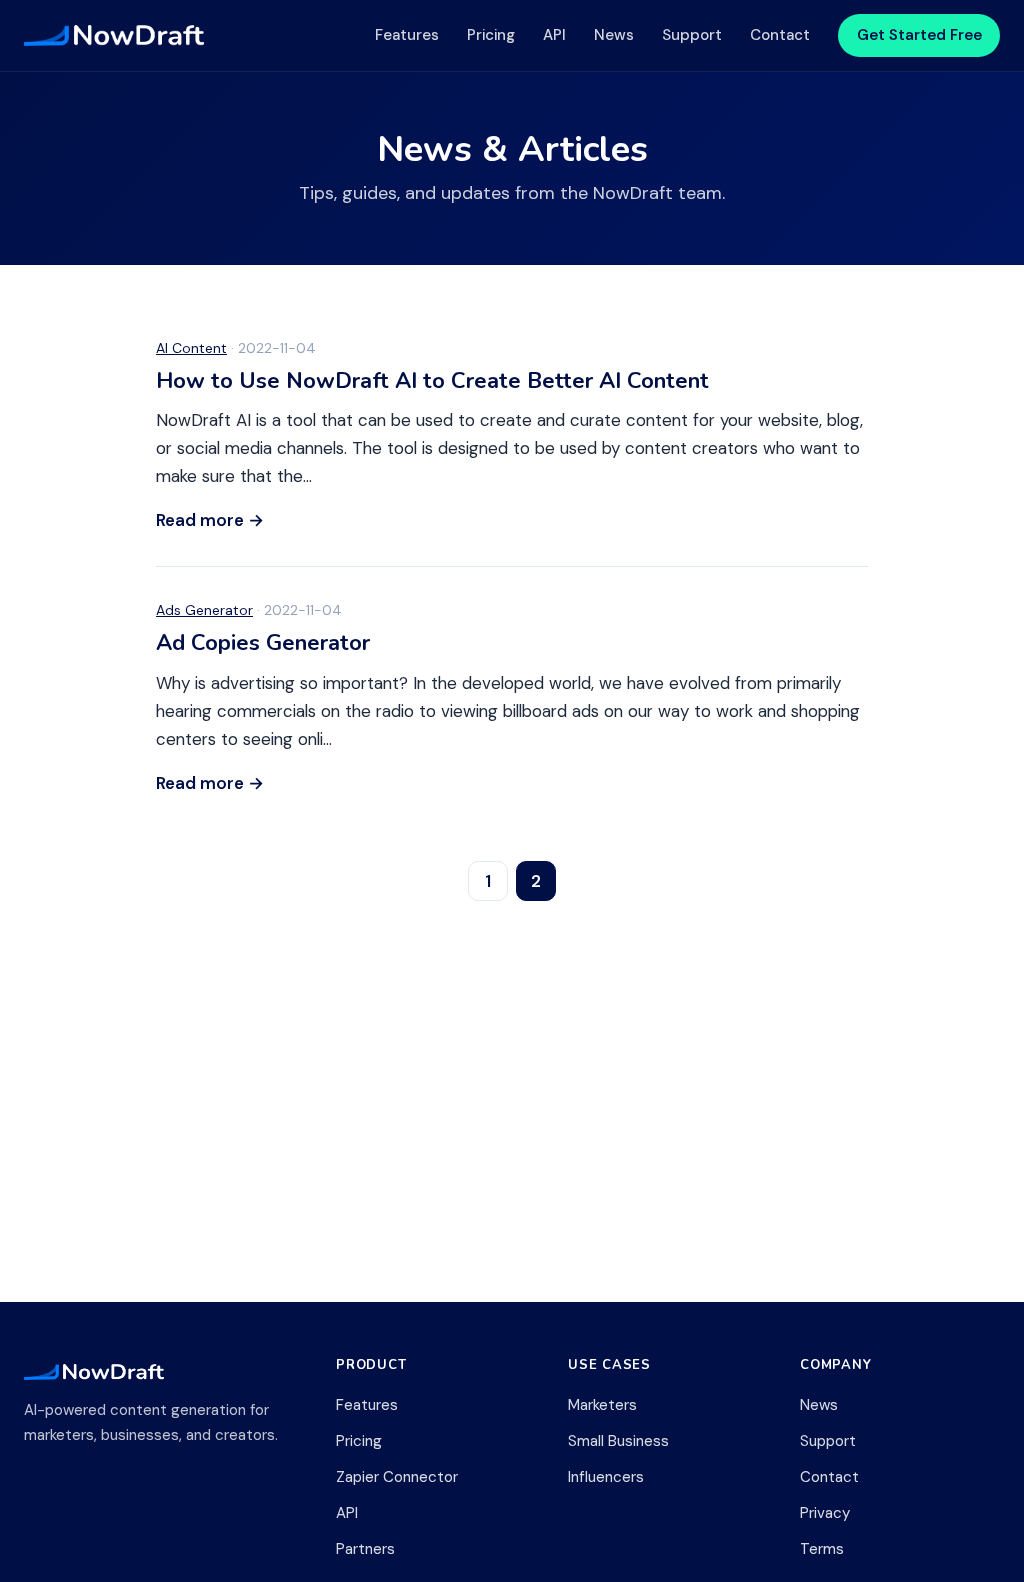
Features (407, 35)
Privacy (825, 1513)
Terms (822, 1549)
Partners (365, 1549)
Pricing (491, 35)
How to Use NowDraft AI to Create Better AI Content (432, 381)
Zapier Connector (397, 1477)
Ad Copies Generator (263, 643)
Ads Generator (204, 610)
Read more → (210, 520)
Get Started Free (919, 35)
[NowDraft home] (114, 36)
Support (692, 35)
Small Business (618, 1441)
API (554, 35)
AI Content (191, 348)
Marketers (602, 1405)
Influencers (606, 1477)
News (614, 35)
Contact (780, 35)
